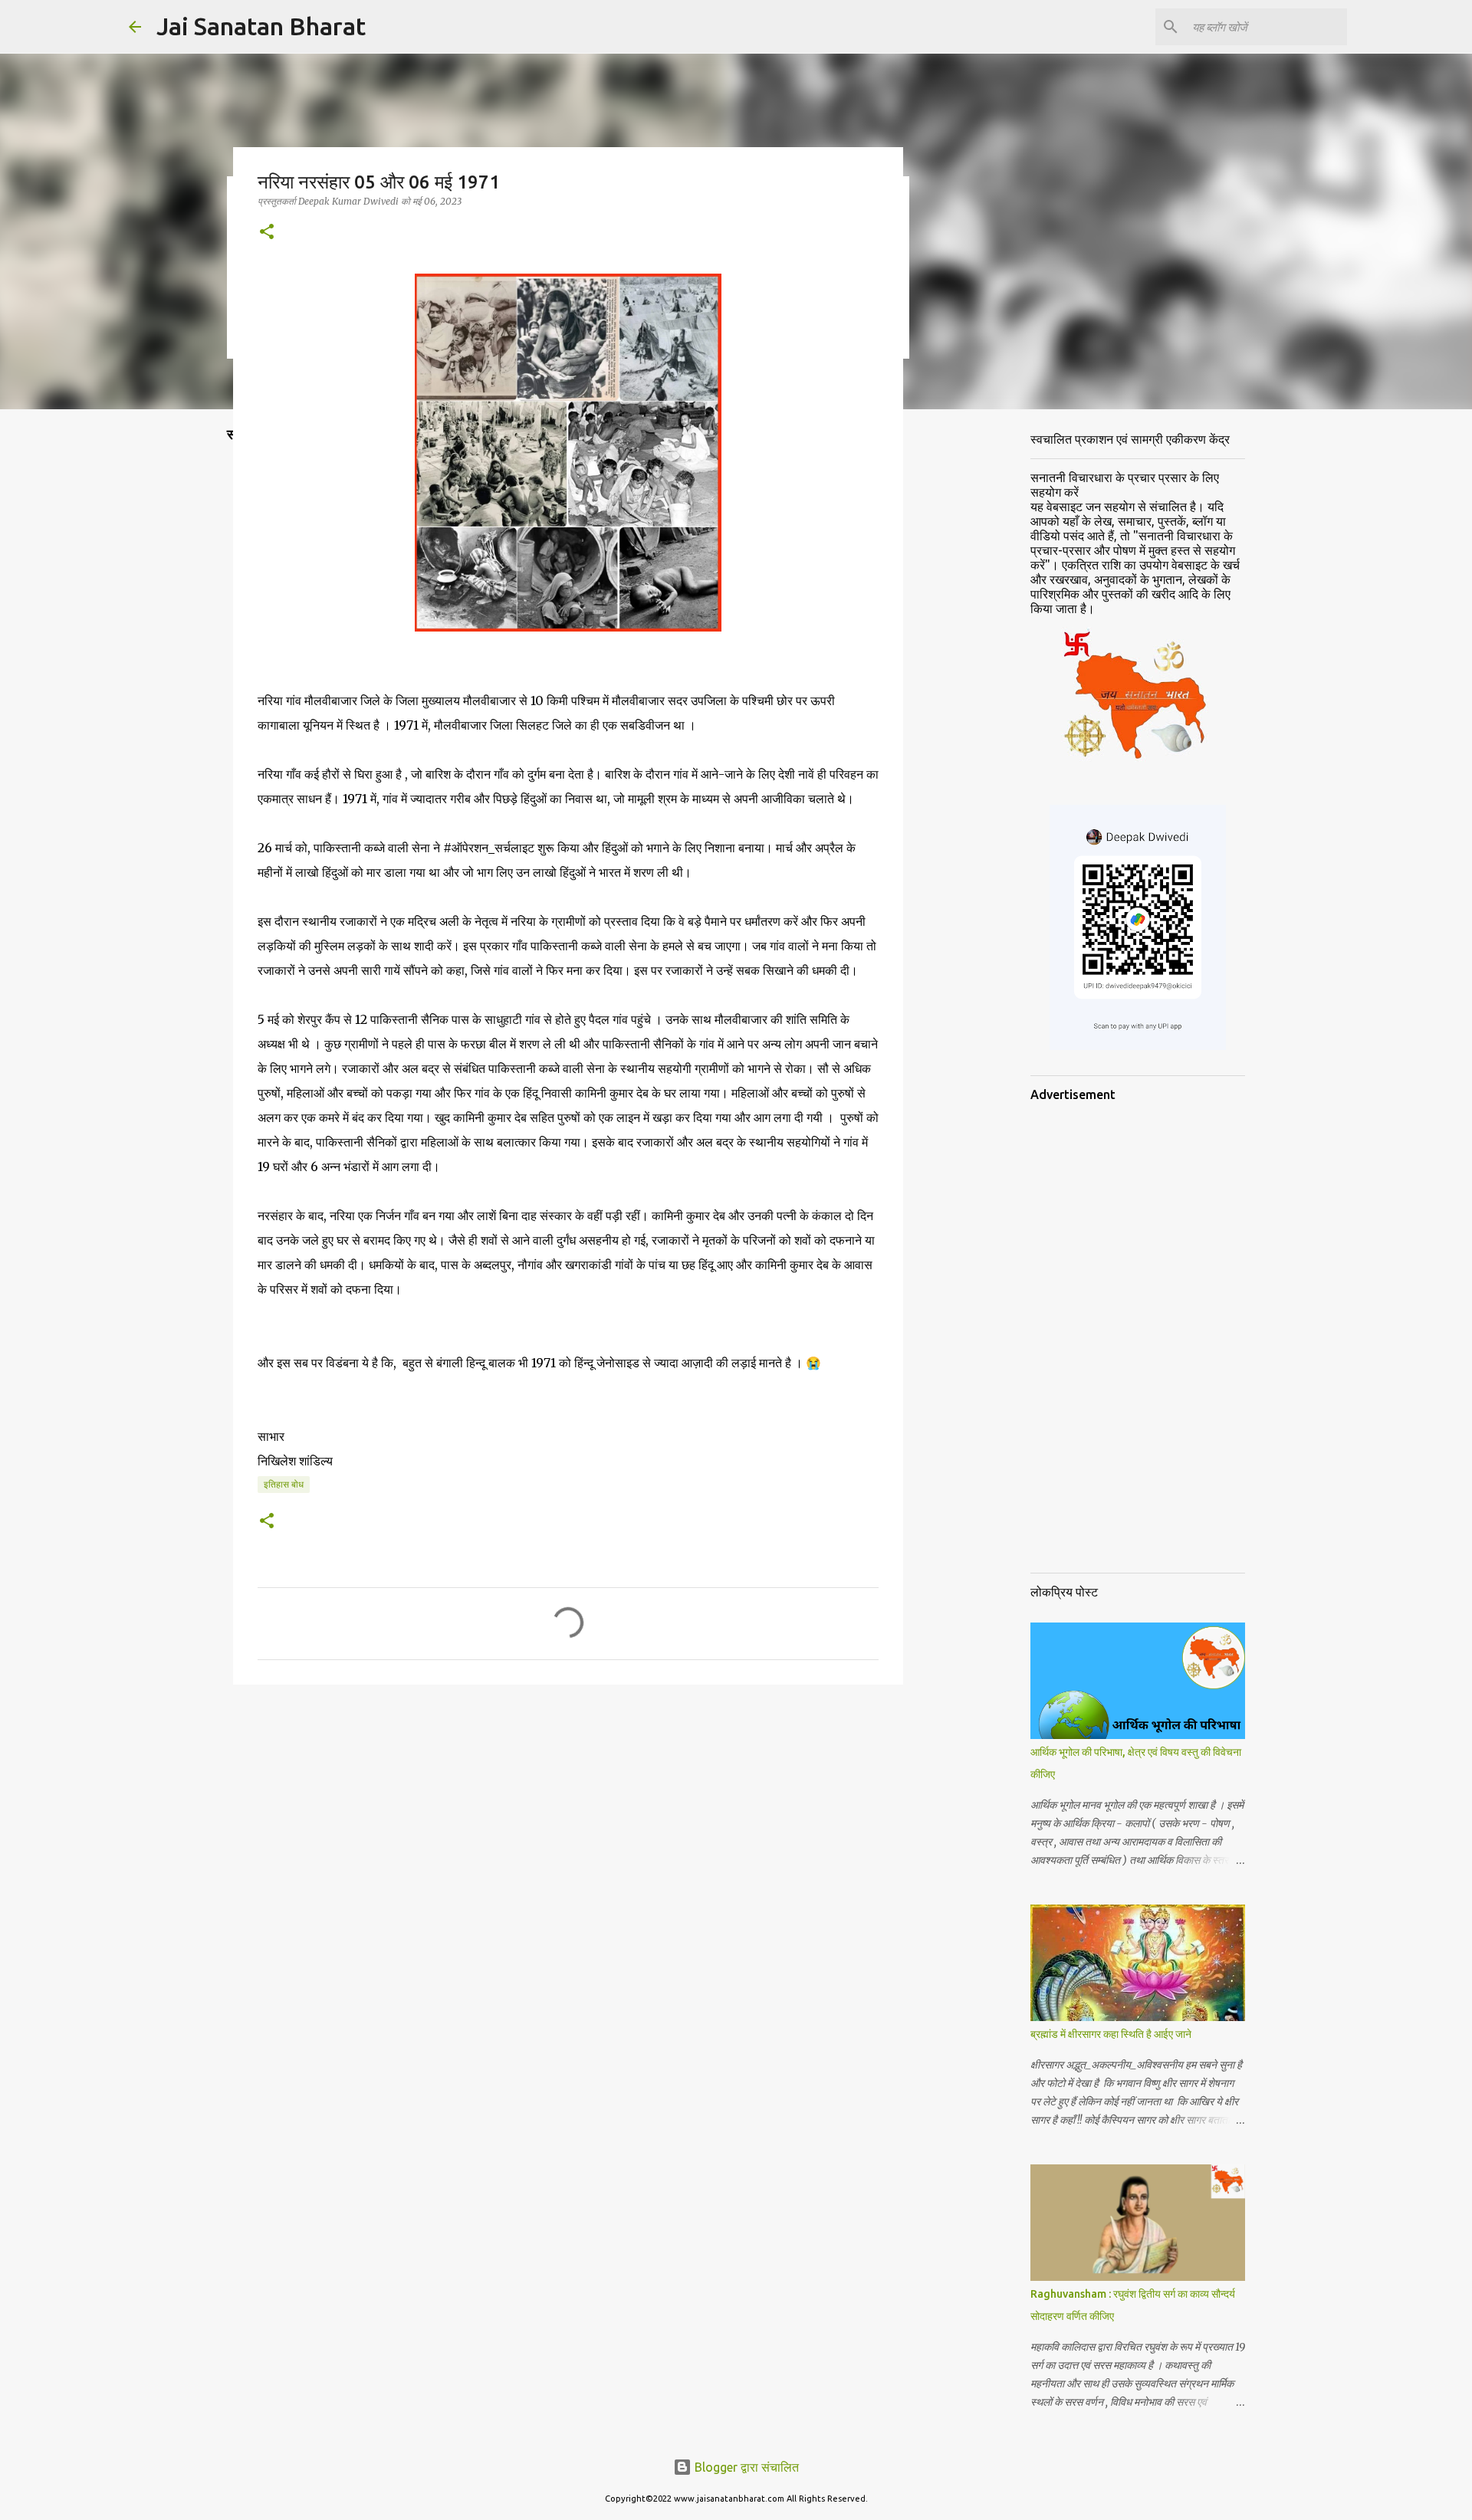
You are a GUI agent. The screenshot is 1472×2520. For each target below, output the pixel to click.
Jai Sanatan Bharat (261, 26)
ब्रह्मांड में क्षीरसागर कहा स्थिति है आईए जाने (1111, 2034)
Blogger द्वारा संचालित (745, 2467)
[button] (267, 233)
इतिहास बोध (284, 1484)
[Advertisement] (1047, 662)
